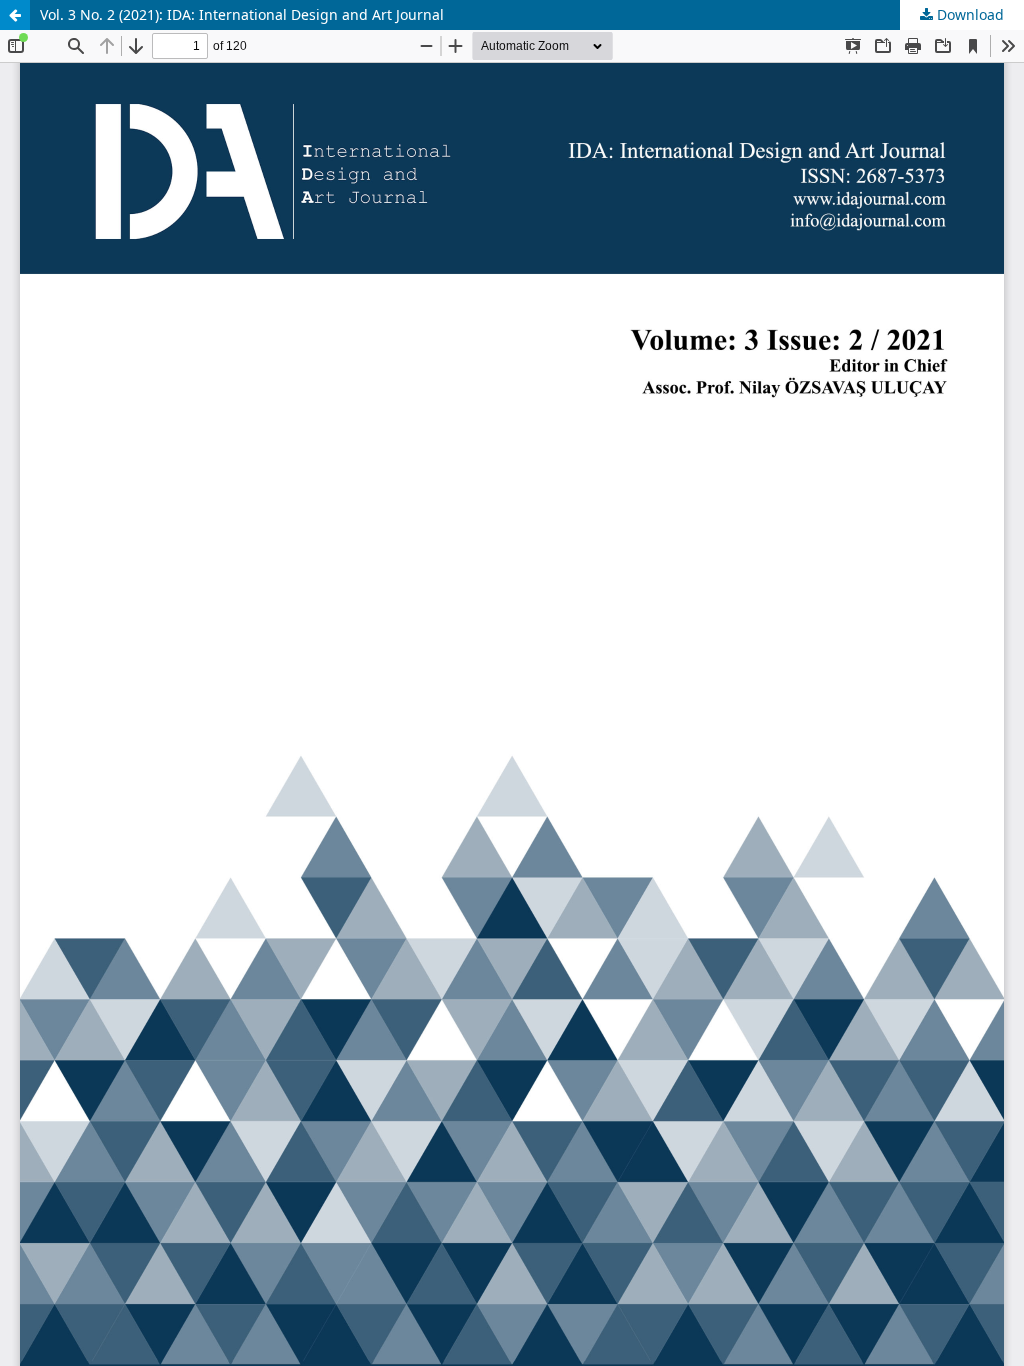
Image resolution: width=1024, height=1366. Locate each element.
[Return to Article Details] (15, 15)
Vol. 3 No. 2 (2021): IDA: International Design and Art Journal (242, 14)
